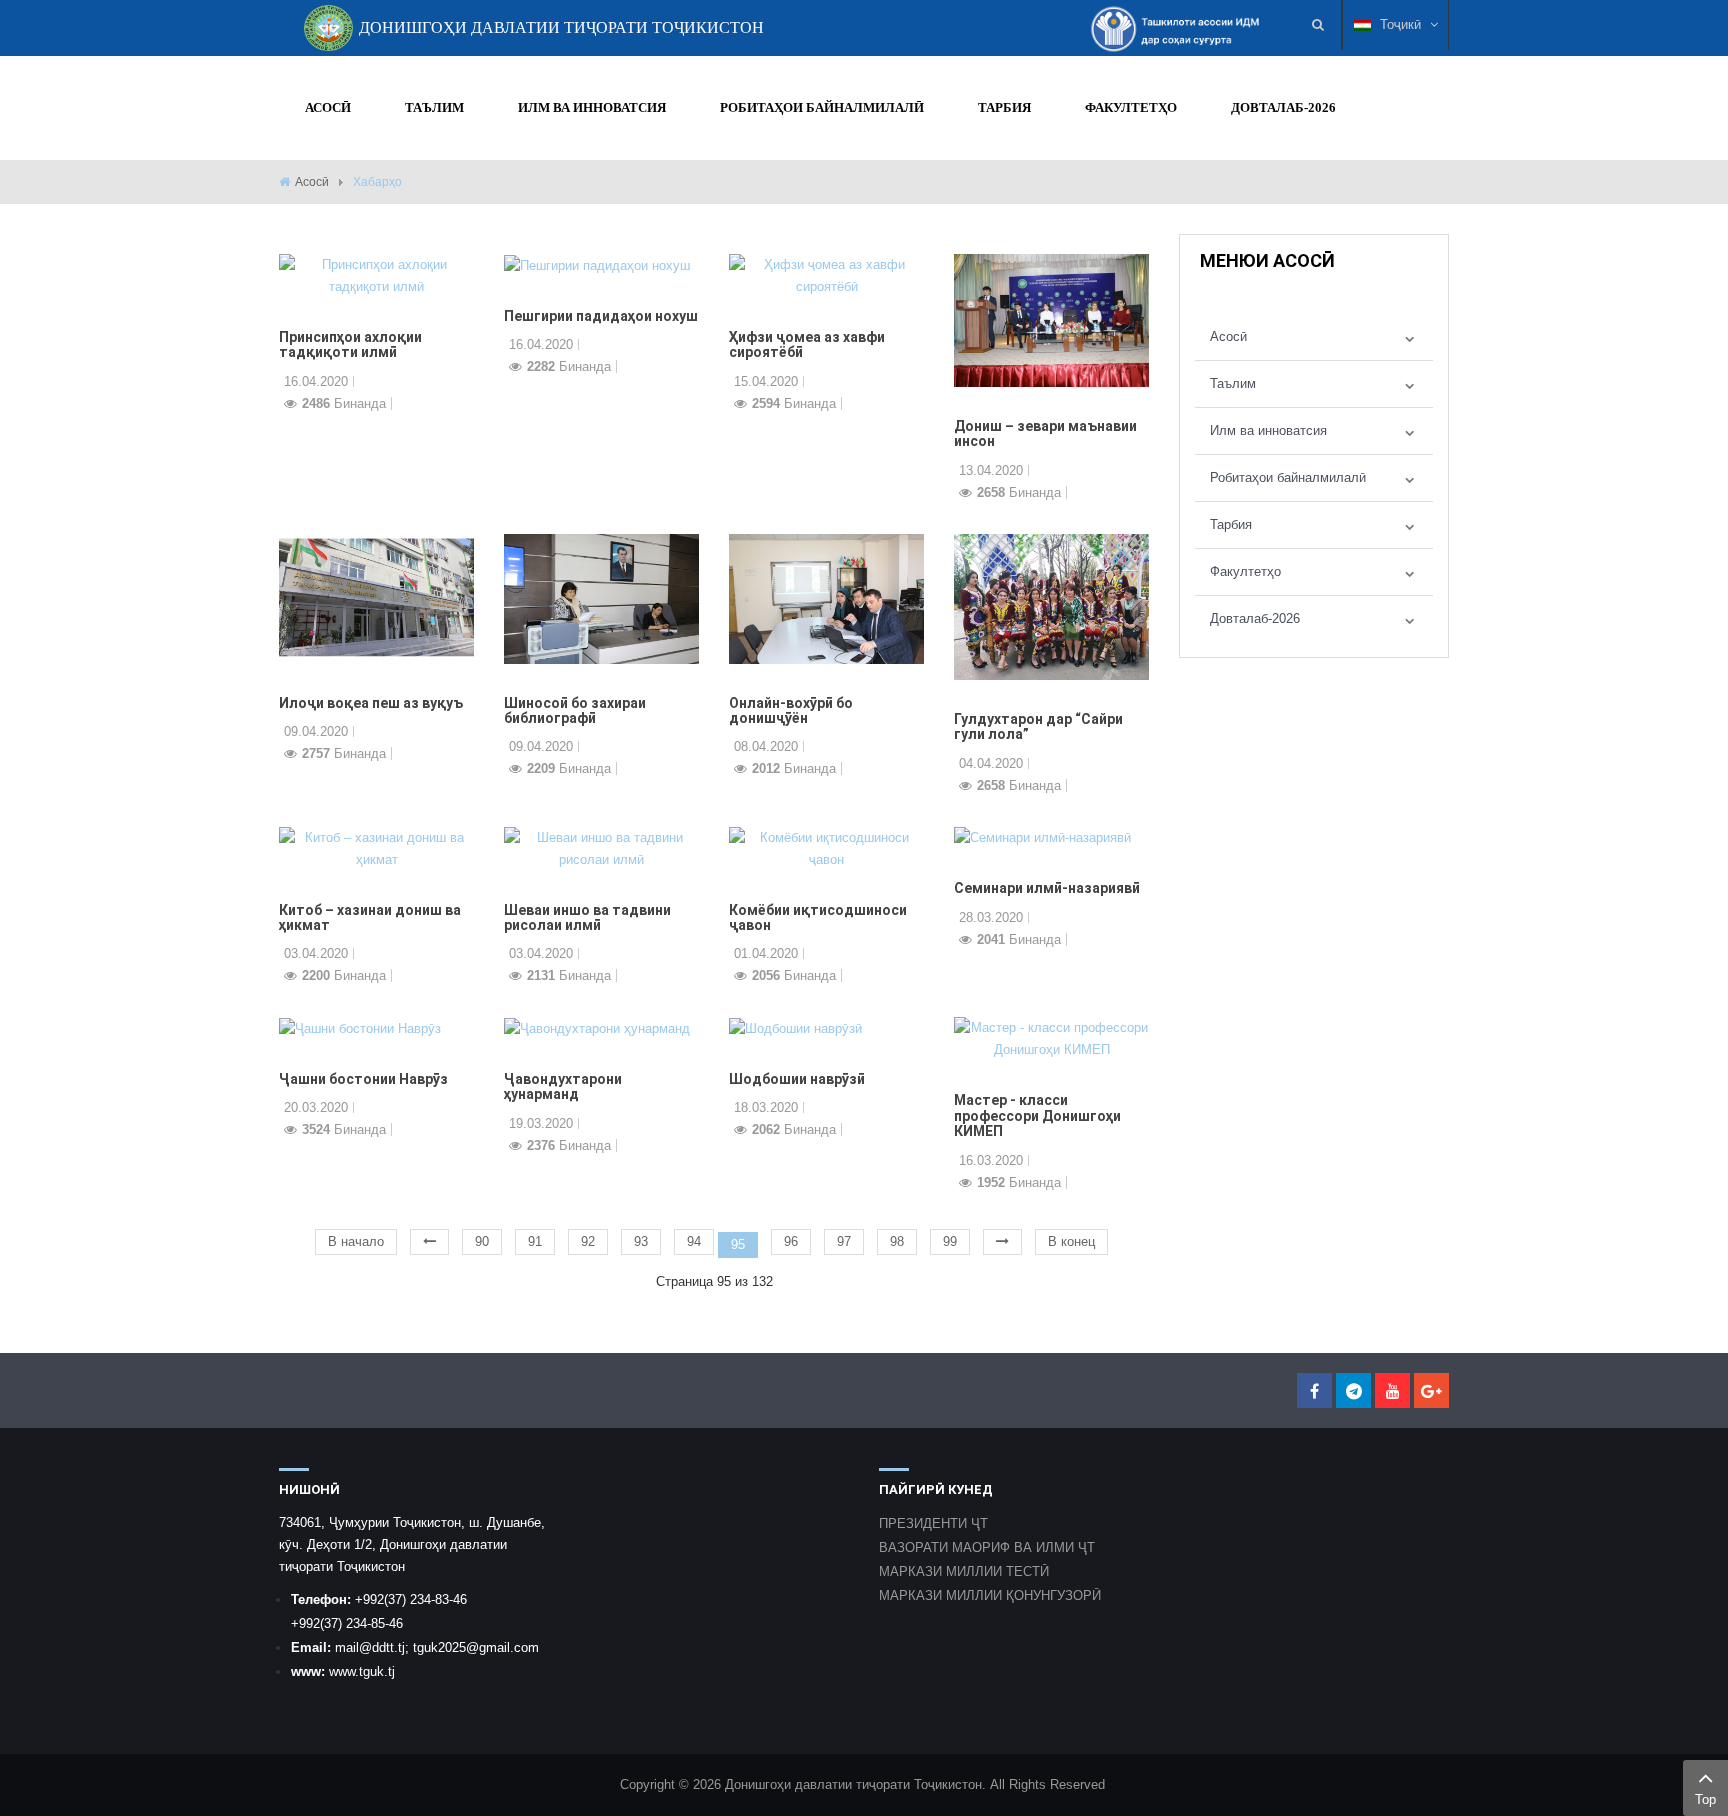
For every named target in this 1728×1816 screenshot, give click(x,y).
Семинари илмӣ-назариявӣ (1047, 888)
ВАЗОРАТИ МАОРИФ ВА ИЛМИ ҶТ (987, 1547)
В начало (356, 1241)
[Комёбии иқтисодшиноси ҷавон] (826, 847)
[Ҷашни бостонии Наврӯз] (360, 1027)
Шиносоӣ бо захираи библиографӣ (575, 710)
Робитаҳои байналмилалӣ (1288, 477)
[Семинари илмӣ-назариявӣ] (1042, 837)
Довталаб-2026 (1255, 618)
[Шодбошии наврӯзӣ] (795, 1027)
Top (1705, 1799)
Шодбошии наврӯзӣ (797, 1079)
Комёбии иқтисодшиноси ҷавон (818, 917)
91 (535, 1241)
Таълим (1233, 383)
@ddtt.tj (382, 1647)
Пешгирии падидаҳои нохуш (601, 316)
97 (844, 1241)
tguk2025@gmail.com (476, 1647)
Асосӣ (312, 182)
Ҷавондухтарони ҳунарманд (563, 1086)
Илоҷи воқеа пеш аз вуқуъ (371, 703)
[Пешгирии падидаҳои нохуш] (597, 264)
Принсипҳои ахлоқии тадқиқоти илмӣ (350, 344)
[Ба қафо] (429, 1242)
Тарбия (1231, 524)
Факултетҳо (1245, 571)
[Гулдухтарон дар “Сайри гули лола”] (1051, 605)
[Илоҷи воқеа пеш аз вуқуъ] (376, 597)
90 (482, 1241)
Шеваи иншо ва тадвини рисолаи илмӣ (587, 917)
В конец (1071, 1241)
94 (694, 1241)
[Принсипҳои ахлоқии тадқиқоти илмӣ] (376, 274)
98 (897, 1241)
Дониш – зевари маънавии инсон (1045, 433)
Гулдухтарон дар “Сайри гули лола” (1038, 726)
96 (791, 1241)
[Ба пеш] (1002, 1242)
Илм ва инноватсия (1268, 430)
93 (641, 1241)
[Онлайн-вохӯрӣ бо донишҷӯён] (826, 597)
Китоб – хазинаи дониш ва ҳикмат (370, 917)
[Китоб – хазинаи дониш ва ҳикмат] (376, 847)
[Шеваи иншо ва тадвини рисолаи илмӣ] (601, 847)
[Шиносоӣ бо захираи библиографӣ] (601, 597)
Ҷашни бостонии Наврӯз (363, 1079)
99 (950, 1241)
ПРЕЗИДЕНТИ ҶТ (933, 1523)
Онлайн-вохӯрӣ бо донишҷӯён (791, 710)
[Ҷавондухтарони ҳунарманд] (597, 1027)
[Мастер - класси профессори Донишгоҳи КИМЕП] (1051, 1038)
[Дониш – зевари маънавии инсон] (1051, 319)
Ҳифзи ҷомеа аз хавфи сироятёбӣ (807, 344)
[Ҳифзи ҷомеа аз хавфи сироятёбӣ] (826, 274)
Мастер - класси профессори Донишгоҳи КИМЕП (1037, 1115)
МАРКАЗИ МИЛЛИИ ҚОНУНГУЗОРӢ (990, 1595)
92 (588, 1241)
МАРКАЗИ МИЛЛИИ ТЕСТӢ (964, 1571)
